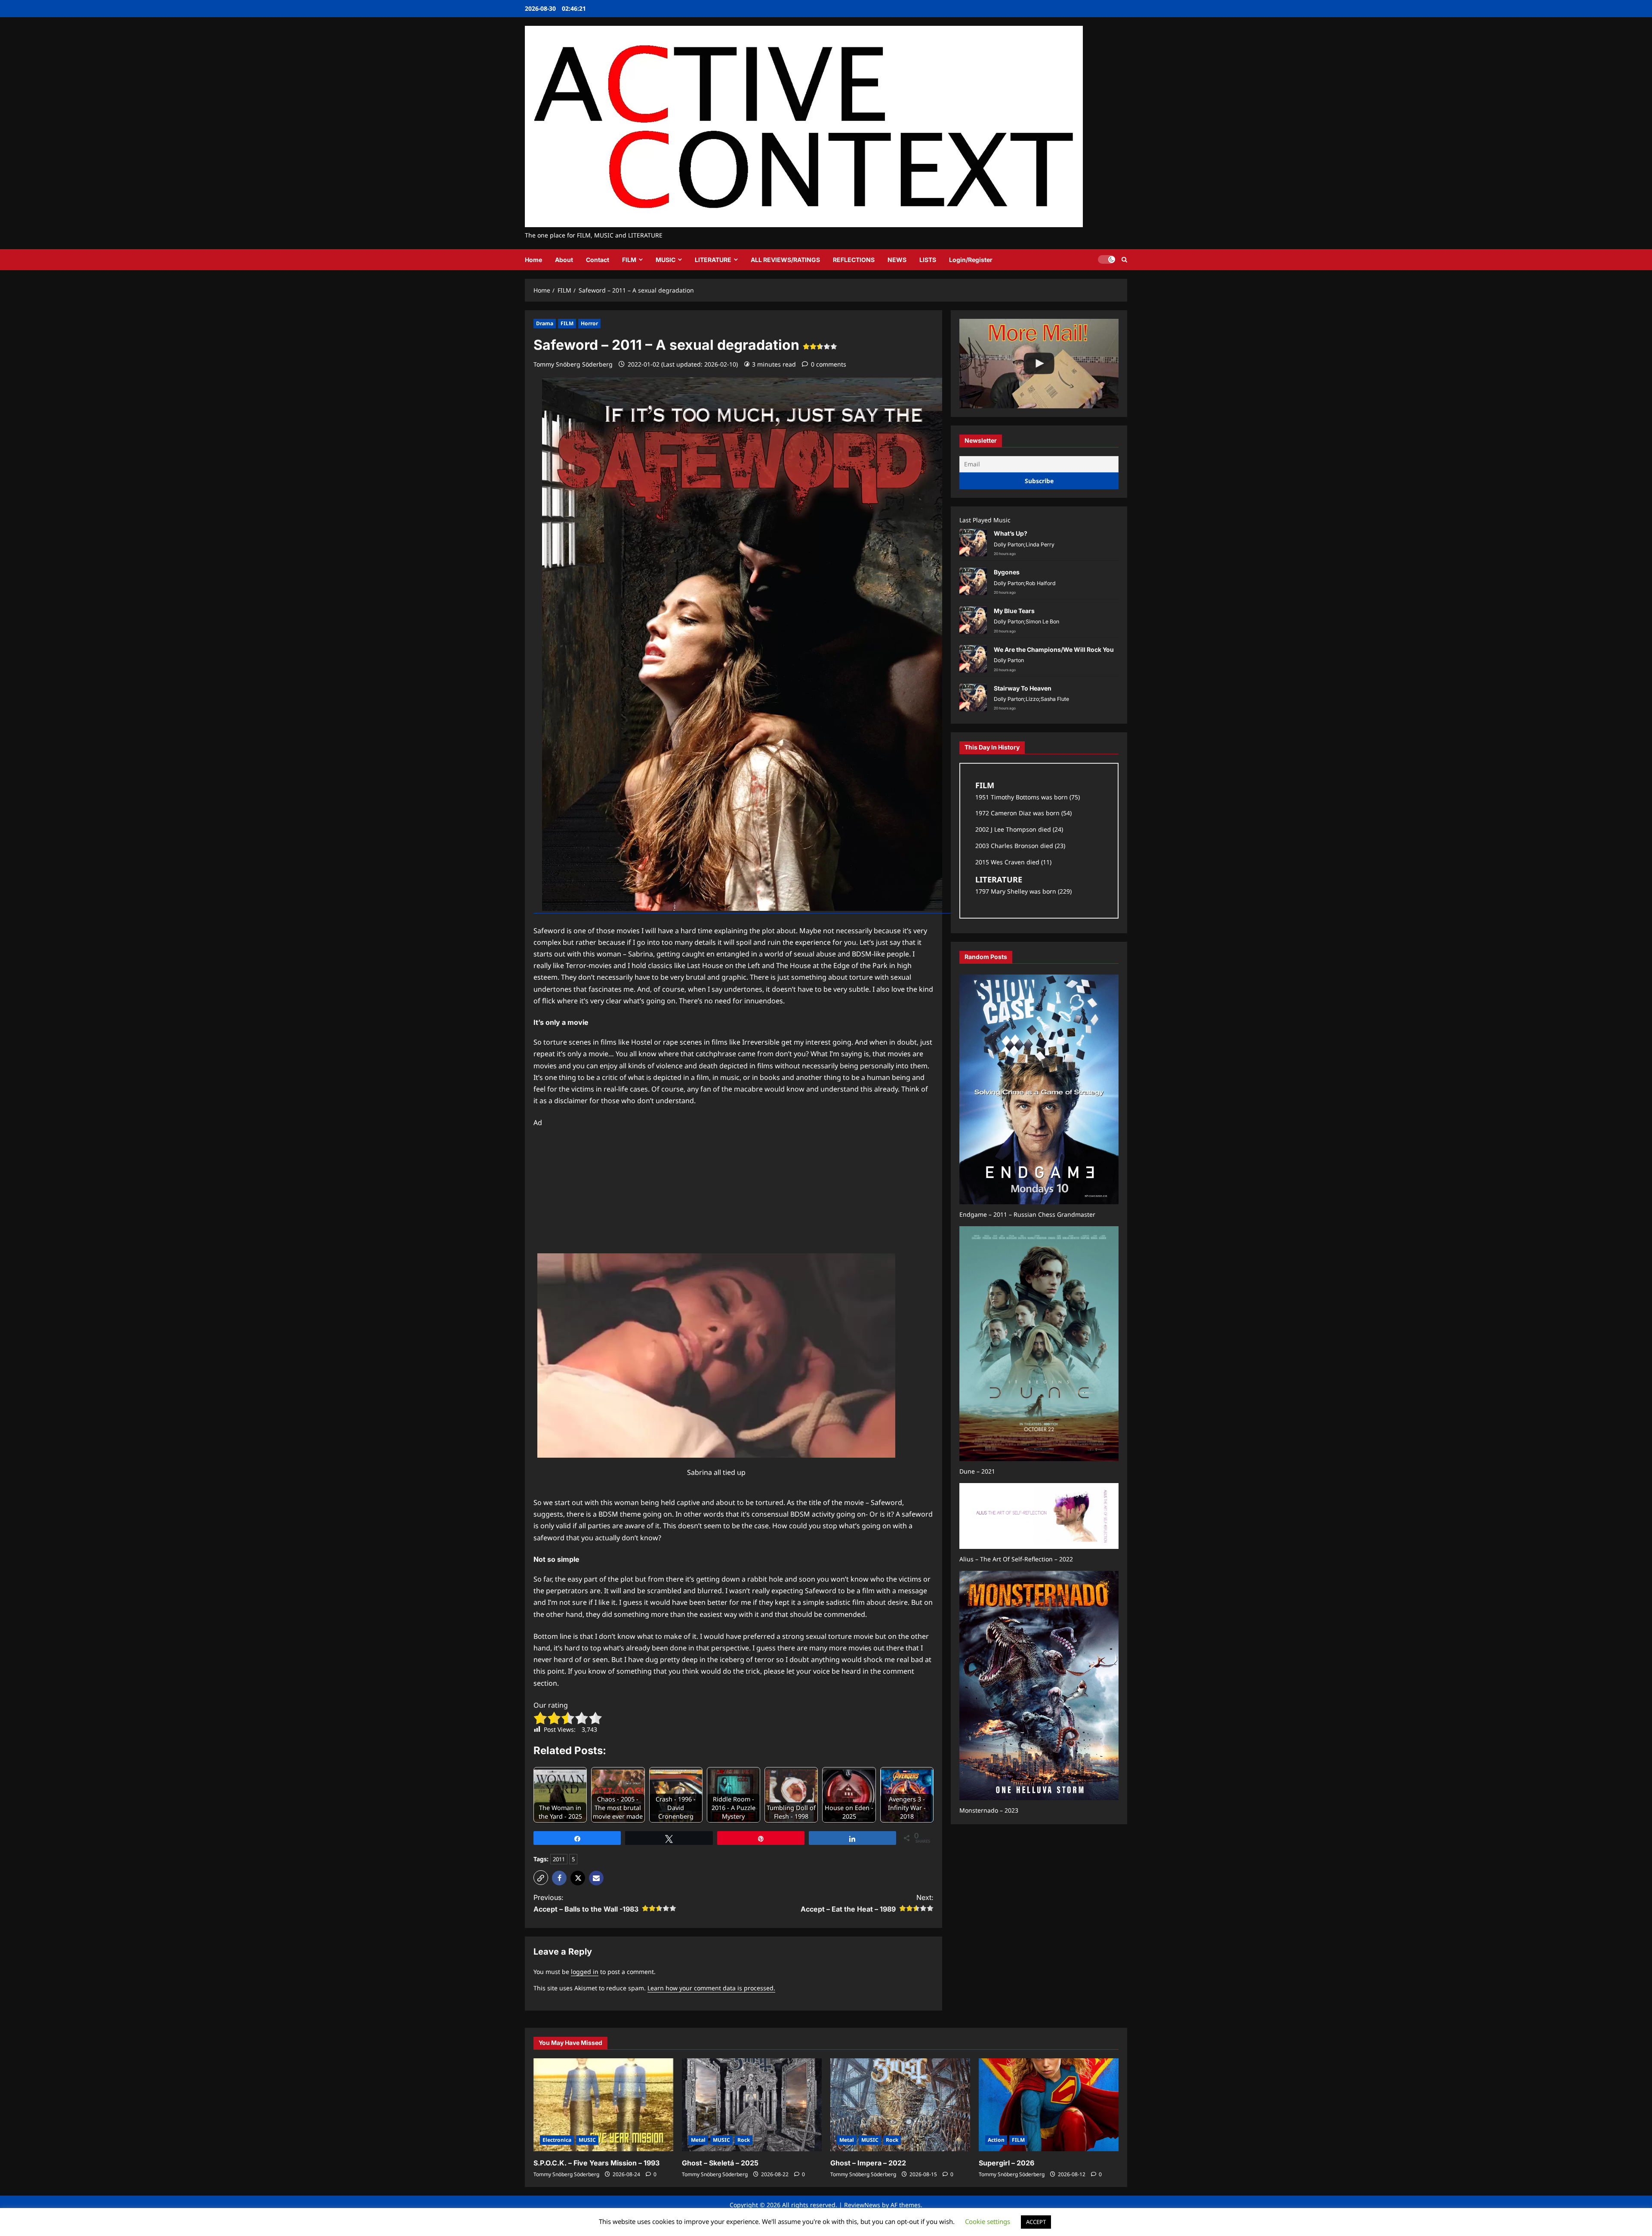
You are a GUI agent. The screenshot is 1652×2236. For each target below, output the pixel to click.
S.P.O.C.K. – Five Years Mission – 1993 (596, 2163)
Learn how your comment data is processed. (711, 1988)
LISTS (928, 260)
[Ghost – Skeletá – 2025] (752, 2105)
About (564, 260)
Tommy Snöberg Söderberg (573, 364)
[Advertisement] (734, 1189)
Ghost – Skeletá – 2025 (720, 2163)
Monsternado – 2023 (989, 1811)
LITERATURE (713, 260)
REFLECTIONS (854, 260)
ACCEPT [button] (1036, 2222)
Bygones (1007, 572)
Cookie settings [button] (988, 2221)
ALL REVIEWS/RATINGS (785, 260)
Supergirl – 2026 (1006, 2163)
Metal (698, 2140)
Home (533, 260)
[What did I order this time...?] (1039, 364)
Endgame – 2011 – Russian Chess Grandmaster (1027, 1215)
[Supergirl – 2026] (1049, 2105)
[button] (1124, 260)
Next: (867, 1903)
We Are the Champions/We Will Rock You (1054, 650)
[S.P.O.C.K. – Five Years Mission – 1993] (603, 2105)
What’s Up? (1011, 534)
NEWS (897, 260)
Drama (545, 323)
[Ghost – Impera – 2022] (900, 2105)
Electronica (557, 2140)
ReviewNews (862, 2205)
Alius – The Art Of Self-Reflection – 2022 (1016, 1559)
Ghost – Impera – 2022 (868, 2163)
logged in (585, 1972)
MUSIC (666, 260)
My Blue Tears (1014, 611)
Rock (744, 2140)
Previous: (586, 1903)
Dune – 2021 (977, 1472)
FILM (629, 260)
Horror (589, 323)
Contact (598, 260)
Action (996, 2140)
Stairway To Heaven (1023, 689)
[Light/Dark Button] (1106, 259)
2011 (559, 1859)
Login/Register (971, 260)
